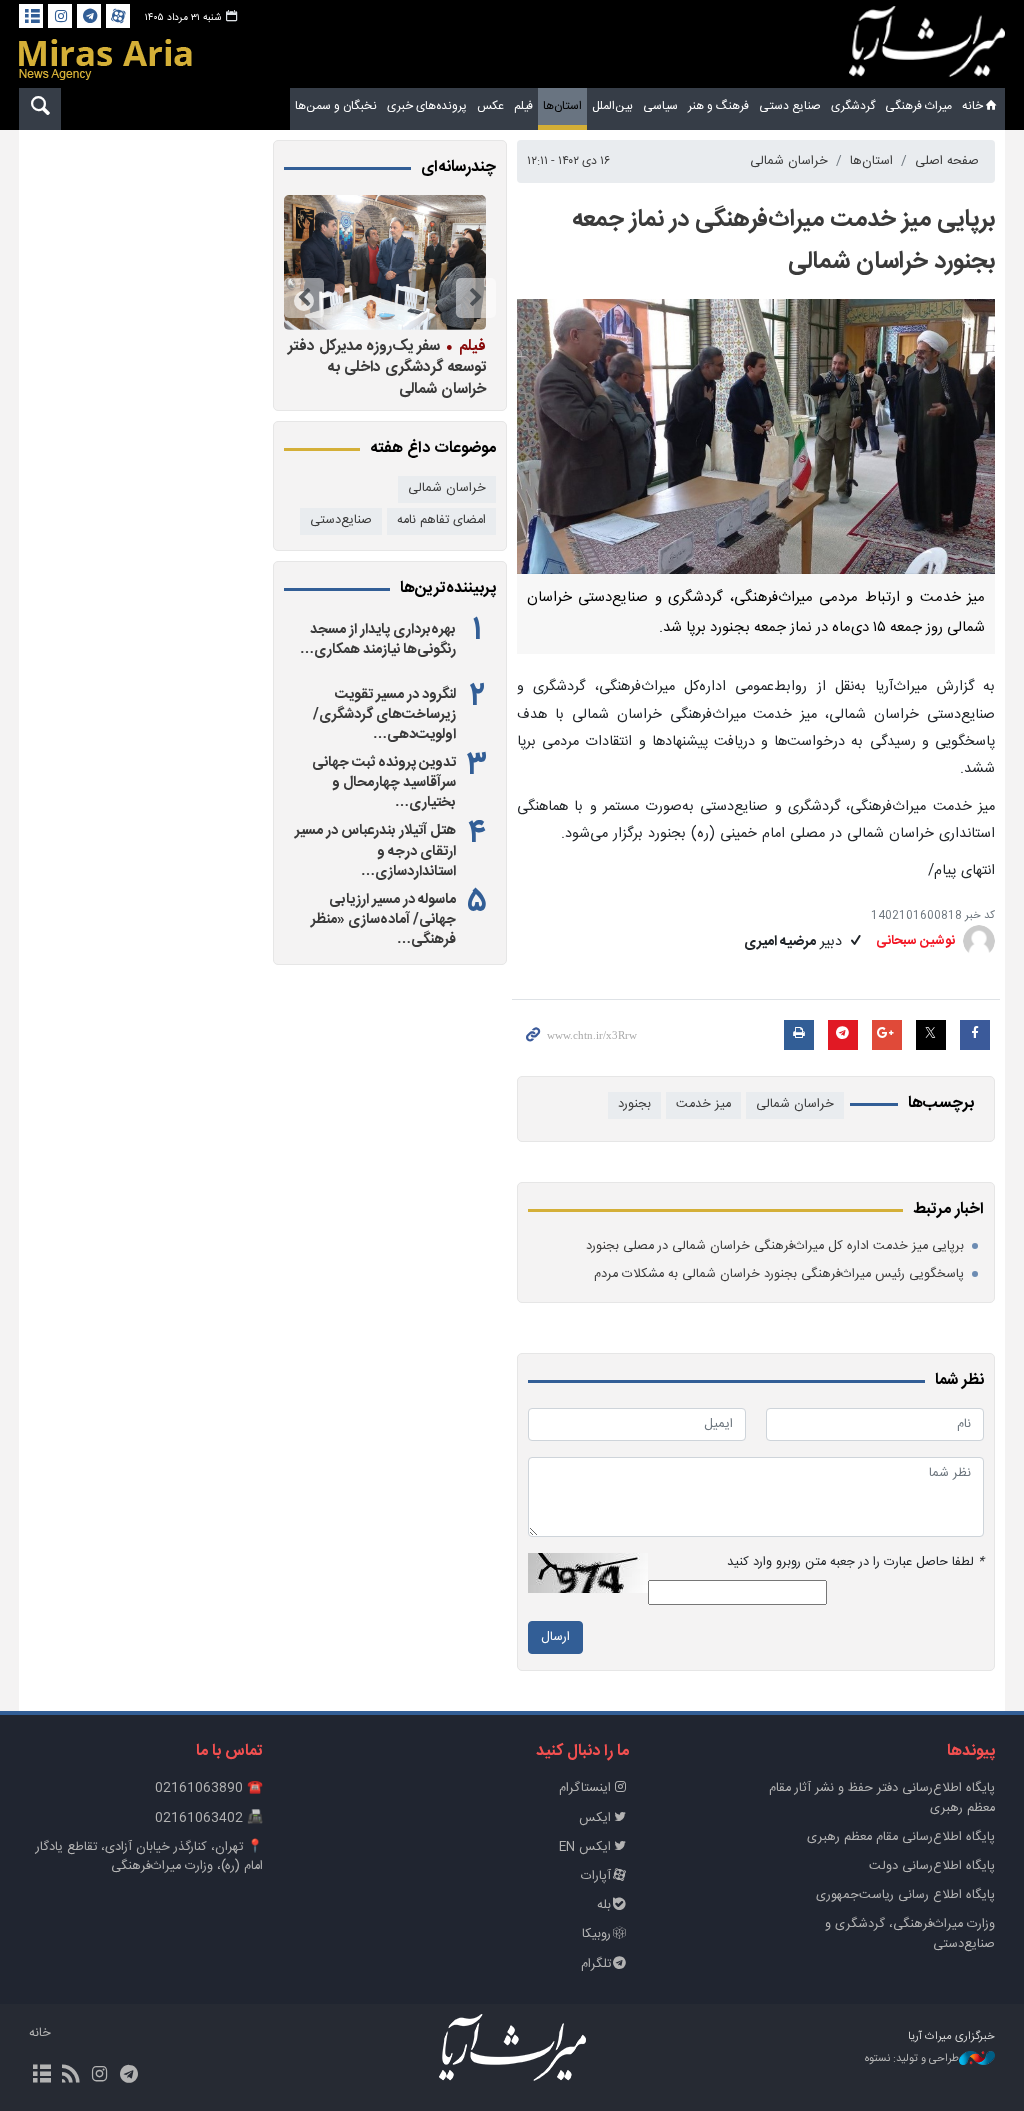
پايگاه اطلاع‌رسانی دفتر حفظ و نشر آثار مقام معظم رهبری (882, 1798)
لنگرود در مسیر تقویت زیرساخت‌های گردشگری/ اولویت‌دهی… (384, 715)
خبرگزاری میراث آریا (927, 47)
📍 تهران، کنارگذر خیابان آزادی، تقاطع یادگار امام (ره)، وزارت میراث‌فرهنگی (149, 1857)
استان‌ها (562, 106)
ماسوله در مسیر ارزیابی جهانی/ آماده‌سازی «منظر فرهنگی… (383, 920)
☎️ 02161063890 (209, 1788)
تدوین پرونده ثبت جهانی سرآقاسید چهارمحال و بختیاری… (384, 783)
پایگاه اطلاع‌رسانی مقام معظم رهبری (901, 1837)
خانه (972, 106)
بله (604, 1905)
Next (304, 298)
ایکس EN (585, 1847)
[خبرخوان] (70, 2076)
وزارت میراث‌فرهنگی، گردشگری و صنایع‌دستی (910, 1934)
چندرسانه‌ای (458, 168)
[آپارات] (118, 16)
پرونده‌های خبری (427, 106)
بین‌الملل (612, 106)
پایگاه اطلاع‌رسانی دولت (932, 1866)
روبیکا (596, 1934)
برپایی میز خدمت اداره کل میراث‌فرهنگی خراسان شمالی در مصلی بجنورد (775, 1246)
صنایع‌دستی (341, 520)
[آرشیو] (31, 16)
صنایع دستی (790, 106)
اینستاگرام (585, 1788)
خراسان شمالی (789, 161)
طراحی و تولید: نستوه (912, 2059)
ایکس (595, 1818)
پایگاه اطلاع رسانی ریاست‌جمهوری (905, 1895)
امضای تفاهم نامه (441, 520)
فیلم (523, 106)
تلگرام (596, 1964)
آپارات (596, 1876)
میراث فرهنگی (918, 106)
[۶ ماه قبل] (385, 262)
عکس (490, 106)
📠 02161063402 (209, 1818)
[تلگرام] (89, 16)
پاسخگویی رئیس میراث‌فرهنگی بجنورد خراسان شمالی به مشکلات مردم (779, 1274)
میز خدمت (703, 1104)
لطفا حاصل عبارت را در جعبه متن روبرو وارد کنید (855, 1562)
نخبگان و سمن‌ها (336, 106)
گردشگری (853, 106)
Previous (476, 298)
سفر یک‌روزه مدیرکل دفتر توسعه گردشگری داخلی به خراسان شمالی (387, 367)
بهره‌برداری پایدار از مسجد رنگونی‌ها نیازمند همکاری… (378, 640)
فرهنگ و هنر (718, 106)
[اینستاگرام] (60, 16)
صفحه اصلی (947, 161)
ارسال (555, 1637)
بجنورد (634, 1104)
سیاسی (660, 106)
